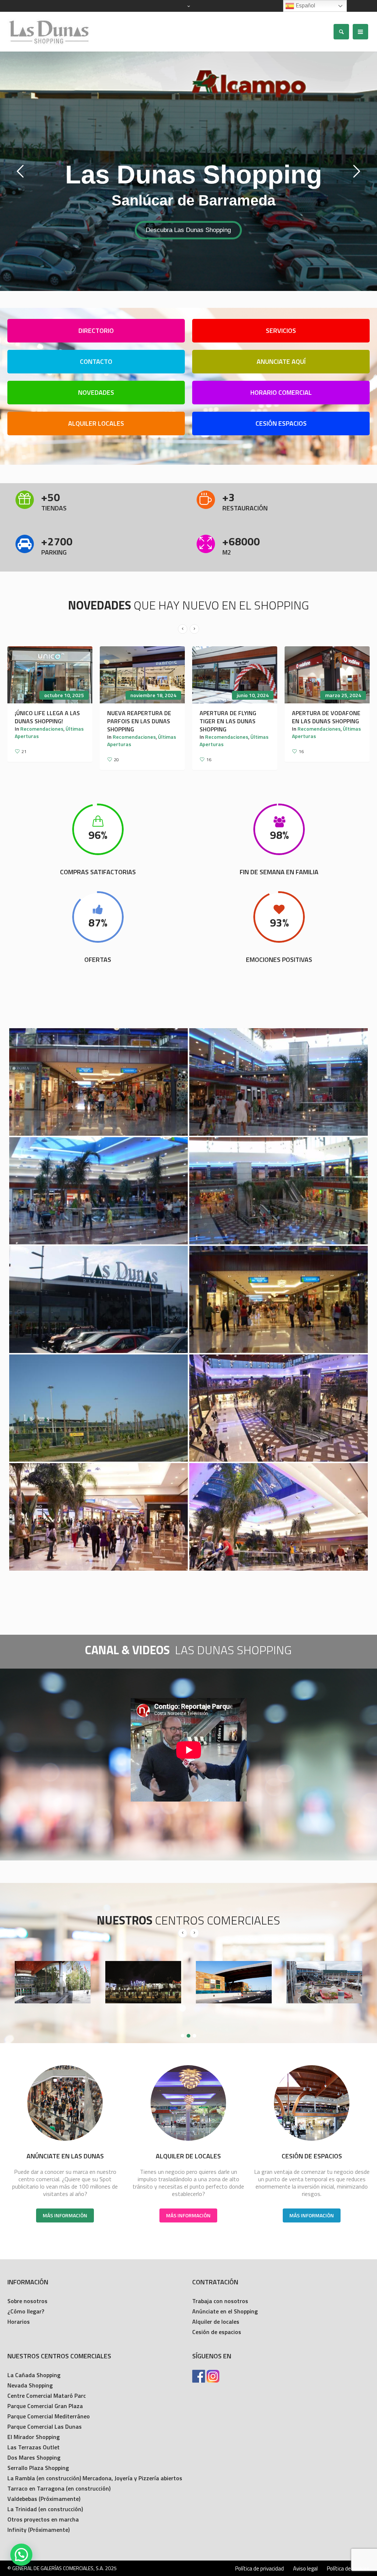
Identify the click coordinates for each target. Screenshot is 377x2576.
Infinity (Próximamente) (38, 2530)
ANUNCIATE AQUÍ (281, 361)
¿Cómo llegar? (26, 2311)
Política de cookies (348, 2569)
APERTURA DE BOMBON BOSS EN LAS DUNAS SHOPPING (231, 721)
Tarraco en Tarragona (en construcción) (59, 2488)
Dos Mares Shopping (34, 2457)
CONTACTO (96, 361)
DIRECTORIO (96, 331)
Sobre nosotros (27, 2301)
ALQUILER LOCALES (96, 423)
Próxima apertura (318, 729)
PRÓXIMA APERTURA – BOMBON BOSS (322, 717)
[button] (21, 2555)
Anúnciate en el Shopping (225, 2311)
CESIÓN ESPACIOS (281, 423)
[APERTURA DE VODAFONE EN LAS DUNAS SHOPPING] (142, 675)
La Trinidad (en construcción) (45, 2509)
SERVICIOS (281, 331)
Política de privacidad (260, 2569)
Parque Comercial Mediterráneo (49, 2416)
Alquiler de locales (216, 2322)
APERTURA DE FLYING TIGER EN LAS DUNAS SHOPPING (43, 721)
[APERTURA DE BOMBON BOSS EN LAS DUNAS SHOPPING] (235, 675)
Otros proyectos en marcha (43, 2519)
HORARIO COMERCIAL (281, 392)
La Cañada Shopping (34, 2375)
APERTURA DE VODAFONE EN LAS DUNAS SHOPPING (141, 717)
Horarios (19, 2322)
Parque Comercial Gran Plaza (45, 2406)
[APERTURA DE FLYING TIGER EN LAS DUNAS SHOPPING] (50, 675)
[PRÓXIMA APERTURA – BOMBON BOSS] (327, 675)
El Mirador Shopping (34, 2437)
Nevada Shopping (30, 2385)
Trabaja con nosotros (220, 2301)
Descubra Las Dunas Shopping (181, 229)
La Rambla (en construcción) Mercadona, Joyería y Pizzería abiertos (95, 2478)
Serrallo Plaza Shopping (38, 2468)
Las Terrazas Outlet (34, 2447)
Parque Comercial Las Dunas (45, 2426)
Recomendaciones (42, 737)
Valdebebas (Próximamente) (44, 2499)
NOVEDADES (96, 392)
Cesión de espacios (217, 2332)
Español (305, 5)
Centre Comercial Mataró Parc (47, 2396)
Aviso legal (305, 2569)
